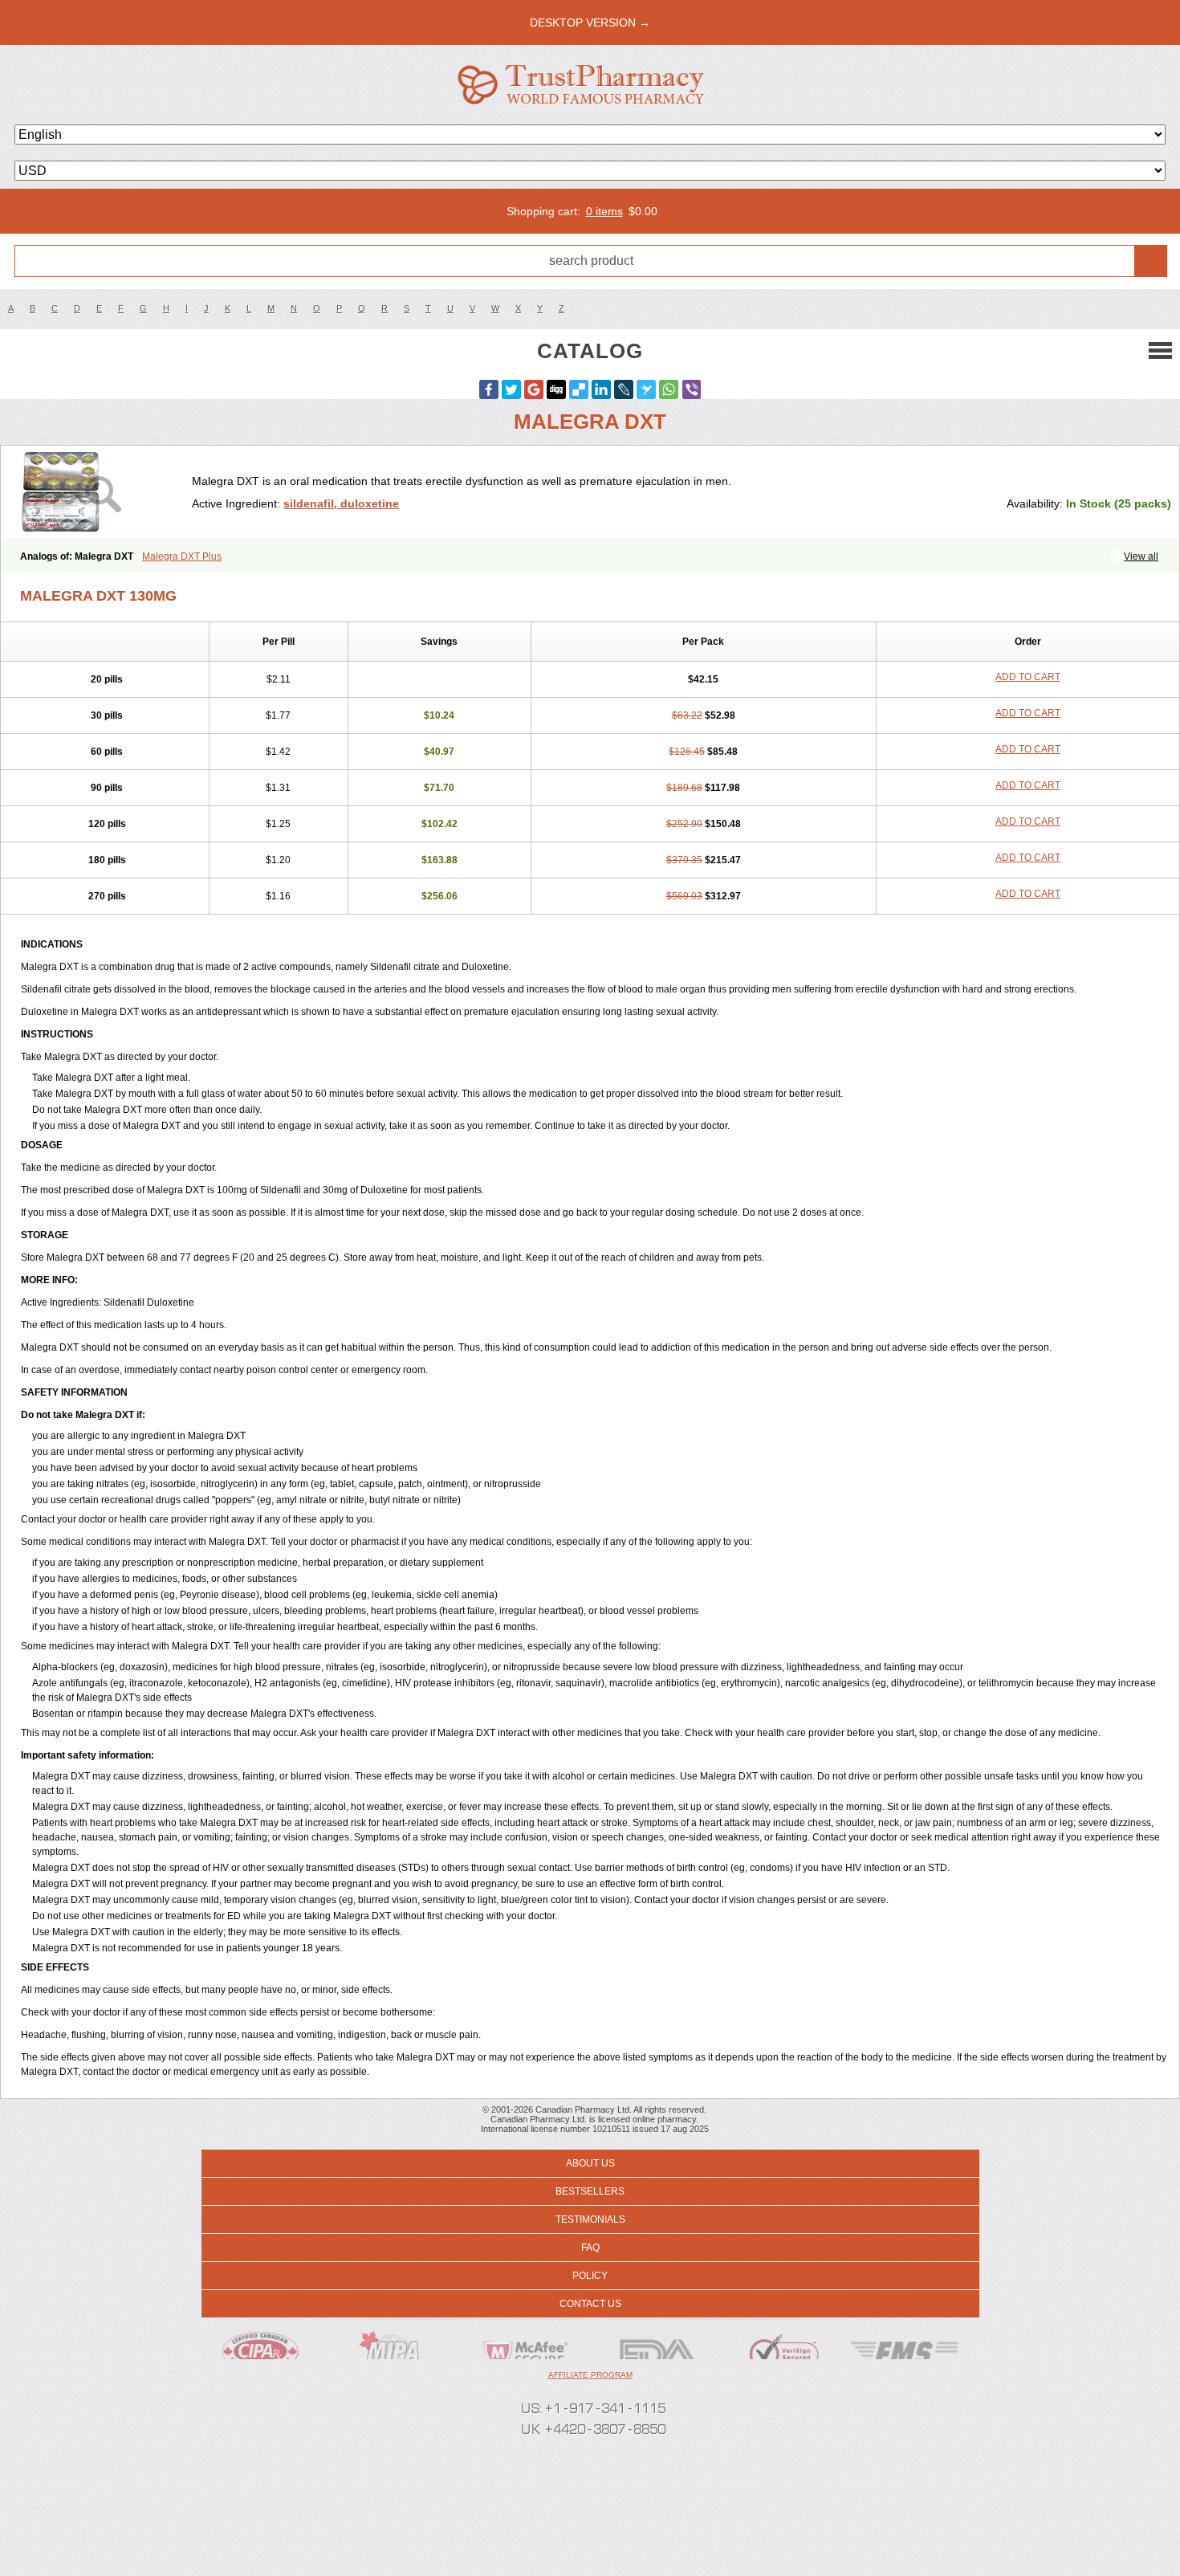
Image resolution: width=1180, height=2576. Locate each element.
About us (590, 2163)
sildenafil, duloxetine (341, 503)
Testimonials (590, 2219)
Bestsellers (590, 2191)
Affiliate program (590, 2375)
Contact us (590, 2304)
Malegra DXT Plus (182, 556)
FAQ (590, 2248)
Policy (590, 2276)
